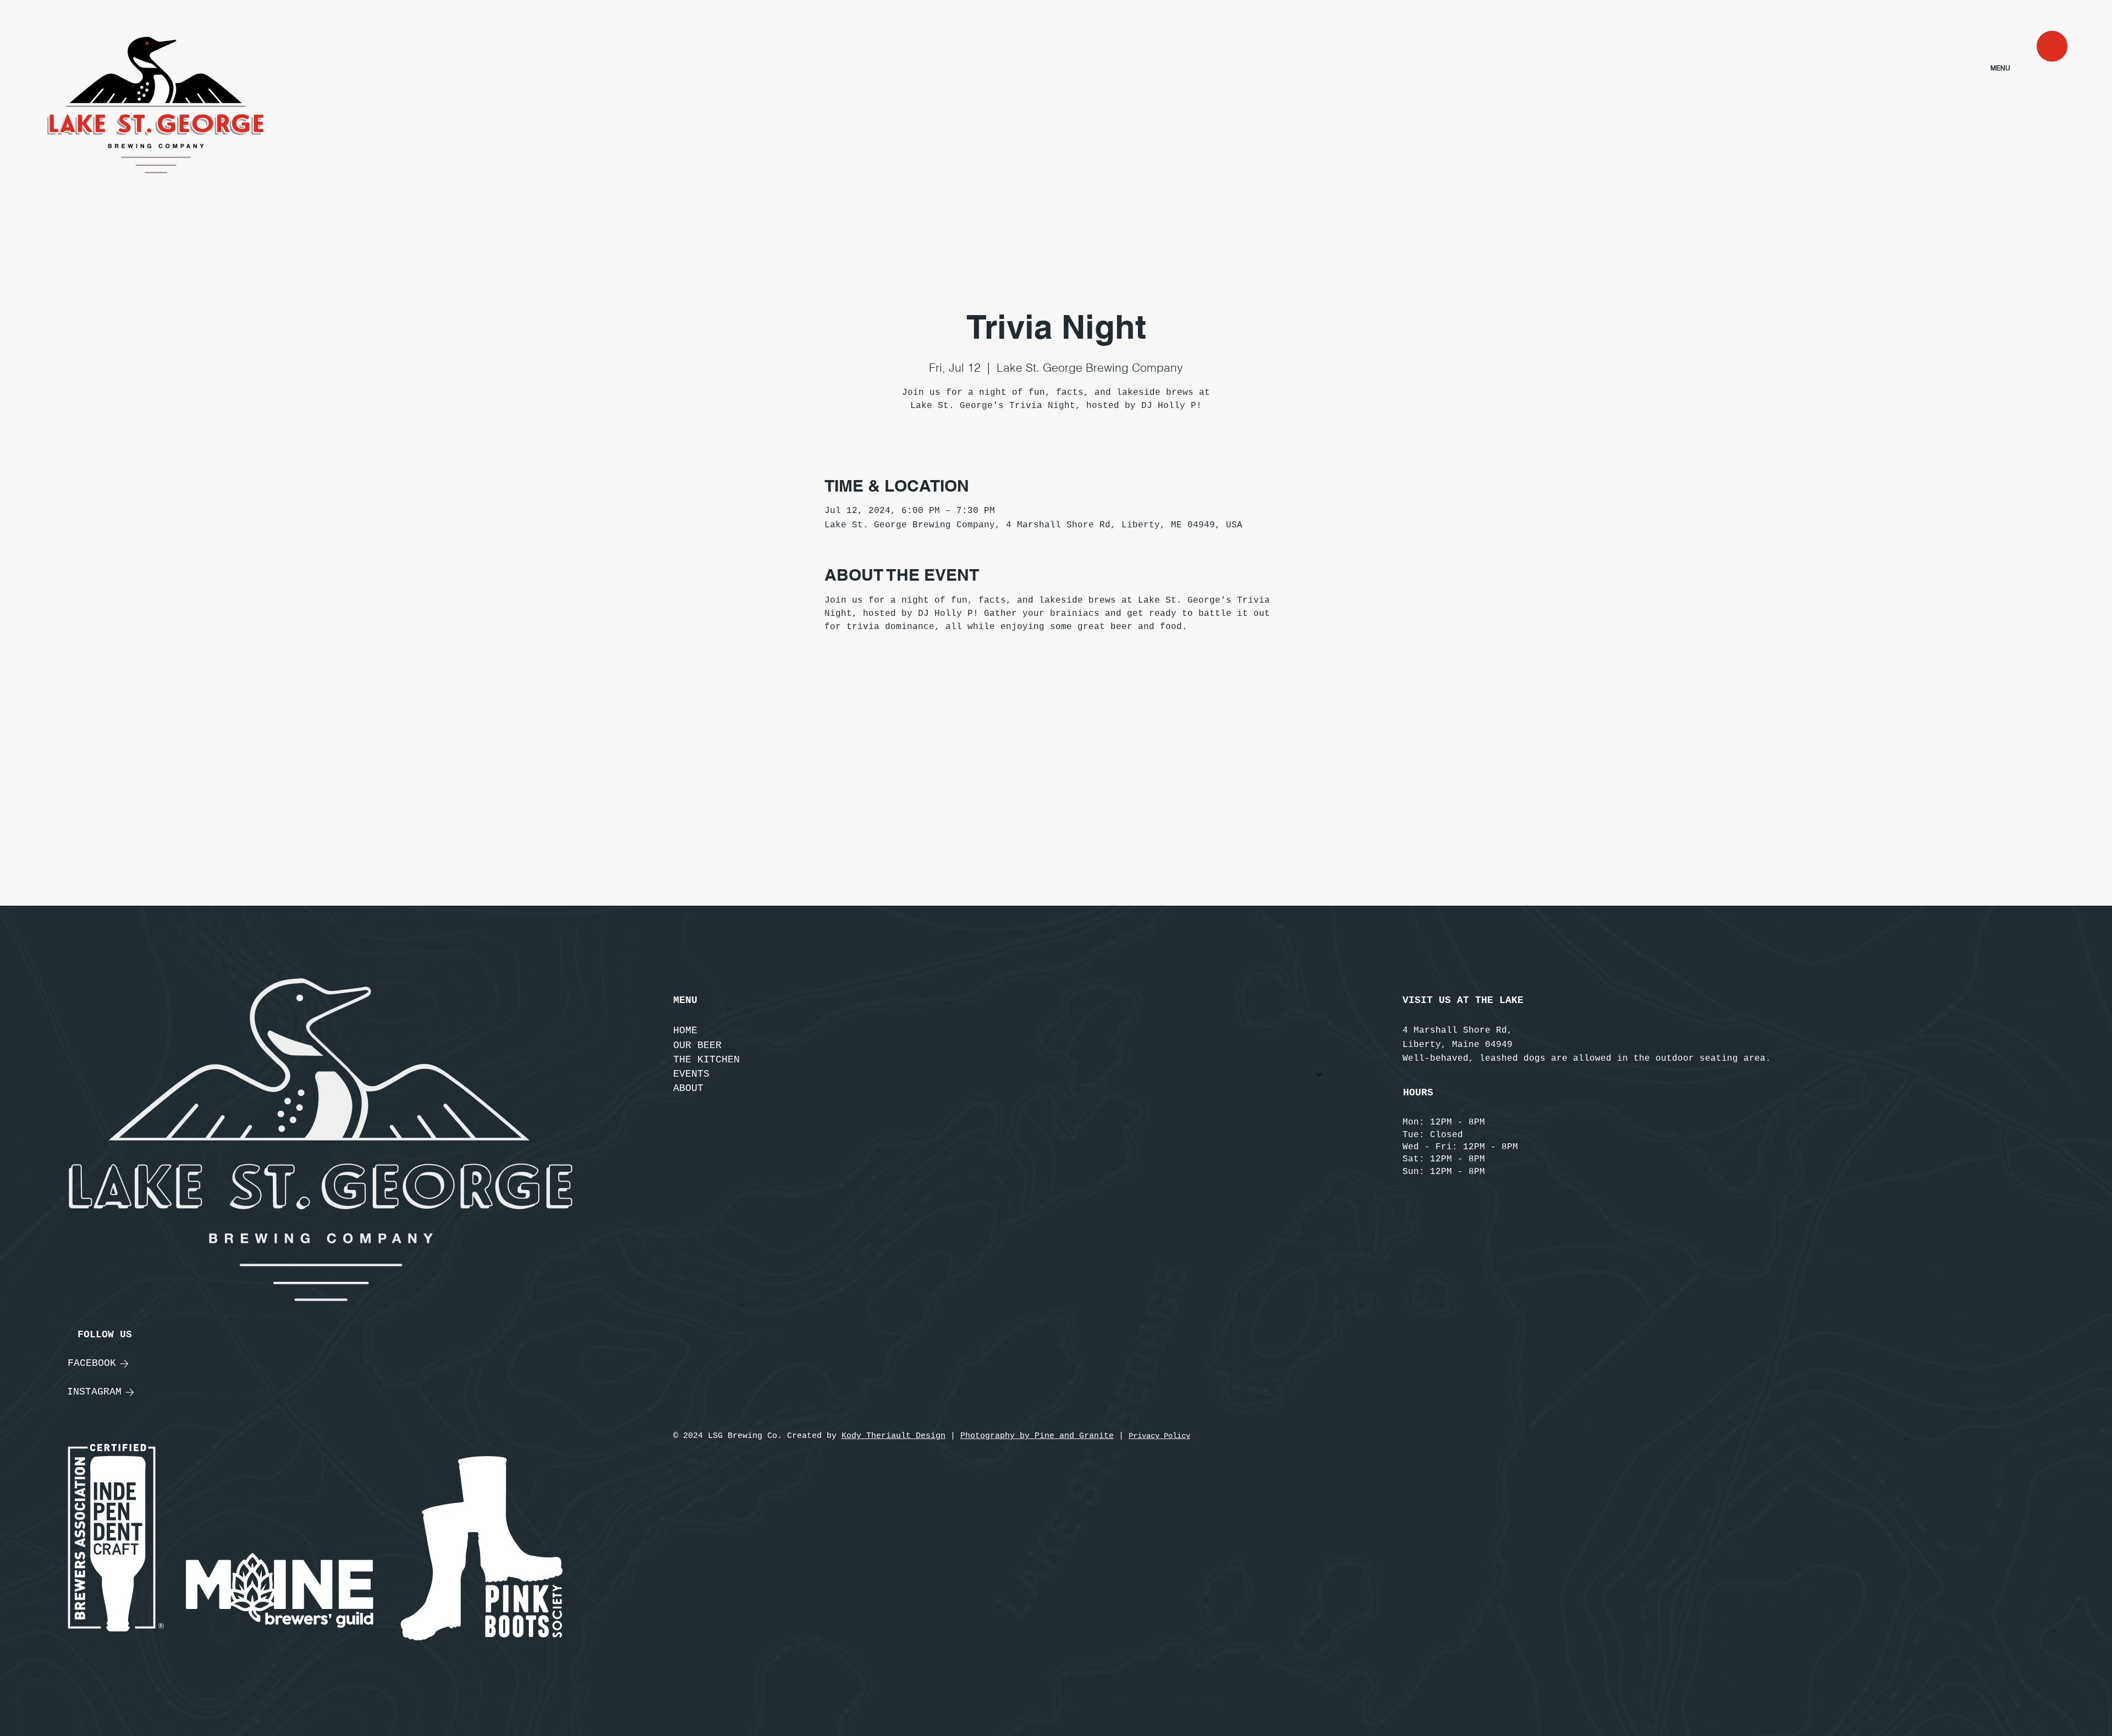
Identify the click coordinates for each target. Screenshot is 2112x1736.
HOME (685, 1030)
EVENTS (691, 1074)
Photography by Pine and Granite (1037, 1436)
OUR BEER (697, 1045)
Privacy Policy (1159, 1436)
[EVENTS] (1319, 1074)
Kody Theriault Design (893, 1436)
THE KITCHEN (706, 1060)
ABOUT (688, 1088)
